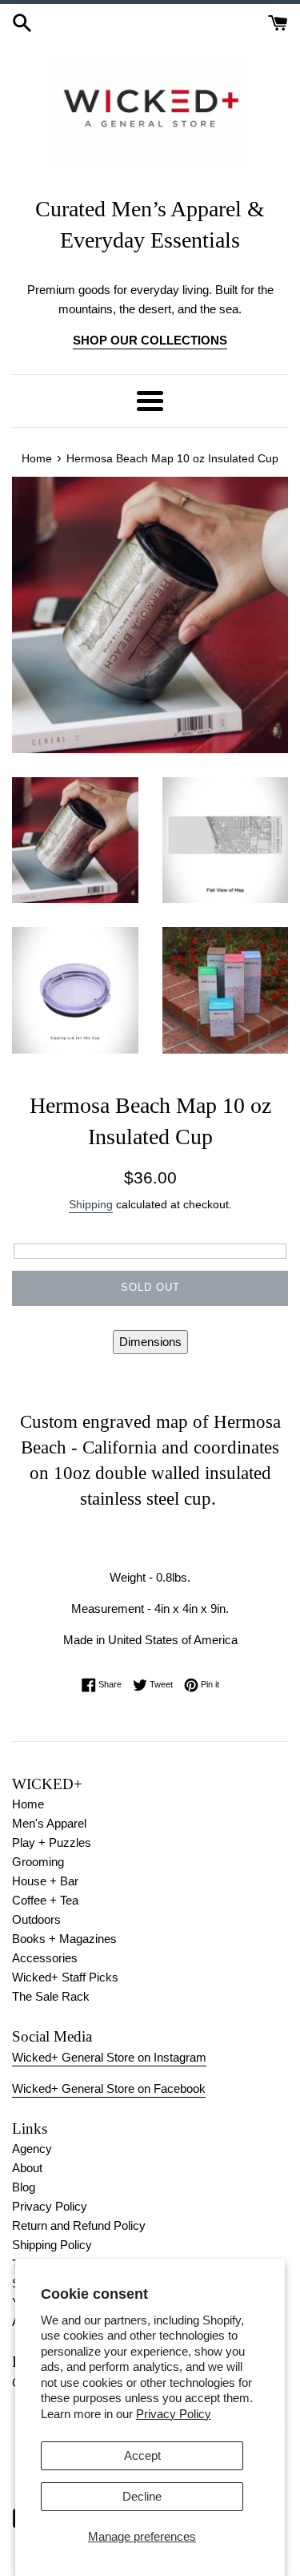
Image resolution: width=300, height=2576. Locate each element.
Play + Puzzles (52, 1842)
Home (28, 1804)
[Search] (22, 21)
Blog (24, 2187)
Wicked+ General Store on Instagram (109, 2057)
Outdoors (36, 1919)
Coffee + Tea (45, 1900)
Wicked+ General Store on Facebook (109, 2088)
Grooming (38, 1862)
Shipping (91, 1204)
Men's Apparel (49, 1823)
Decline (142, 2496)
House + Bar (45, 1881)
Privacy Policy (174, 2414)
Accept (142, 2455)
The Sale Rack (51, 1996)
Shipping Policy (52, 2245)
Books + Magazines (64, 1939)
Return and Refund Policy (79, 2225)
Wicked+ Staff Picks (65, 1977)
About (27, 2168)
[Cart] (278, 21)
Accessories (45, 1958)
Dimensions (150, 1342)
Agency (32, 2149)
